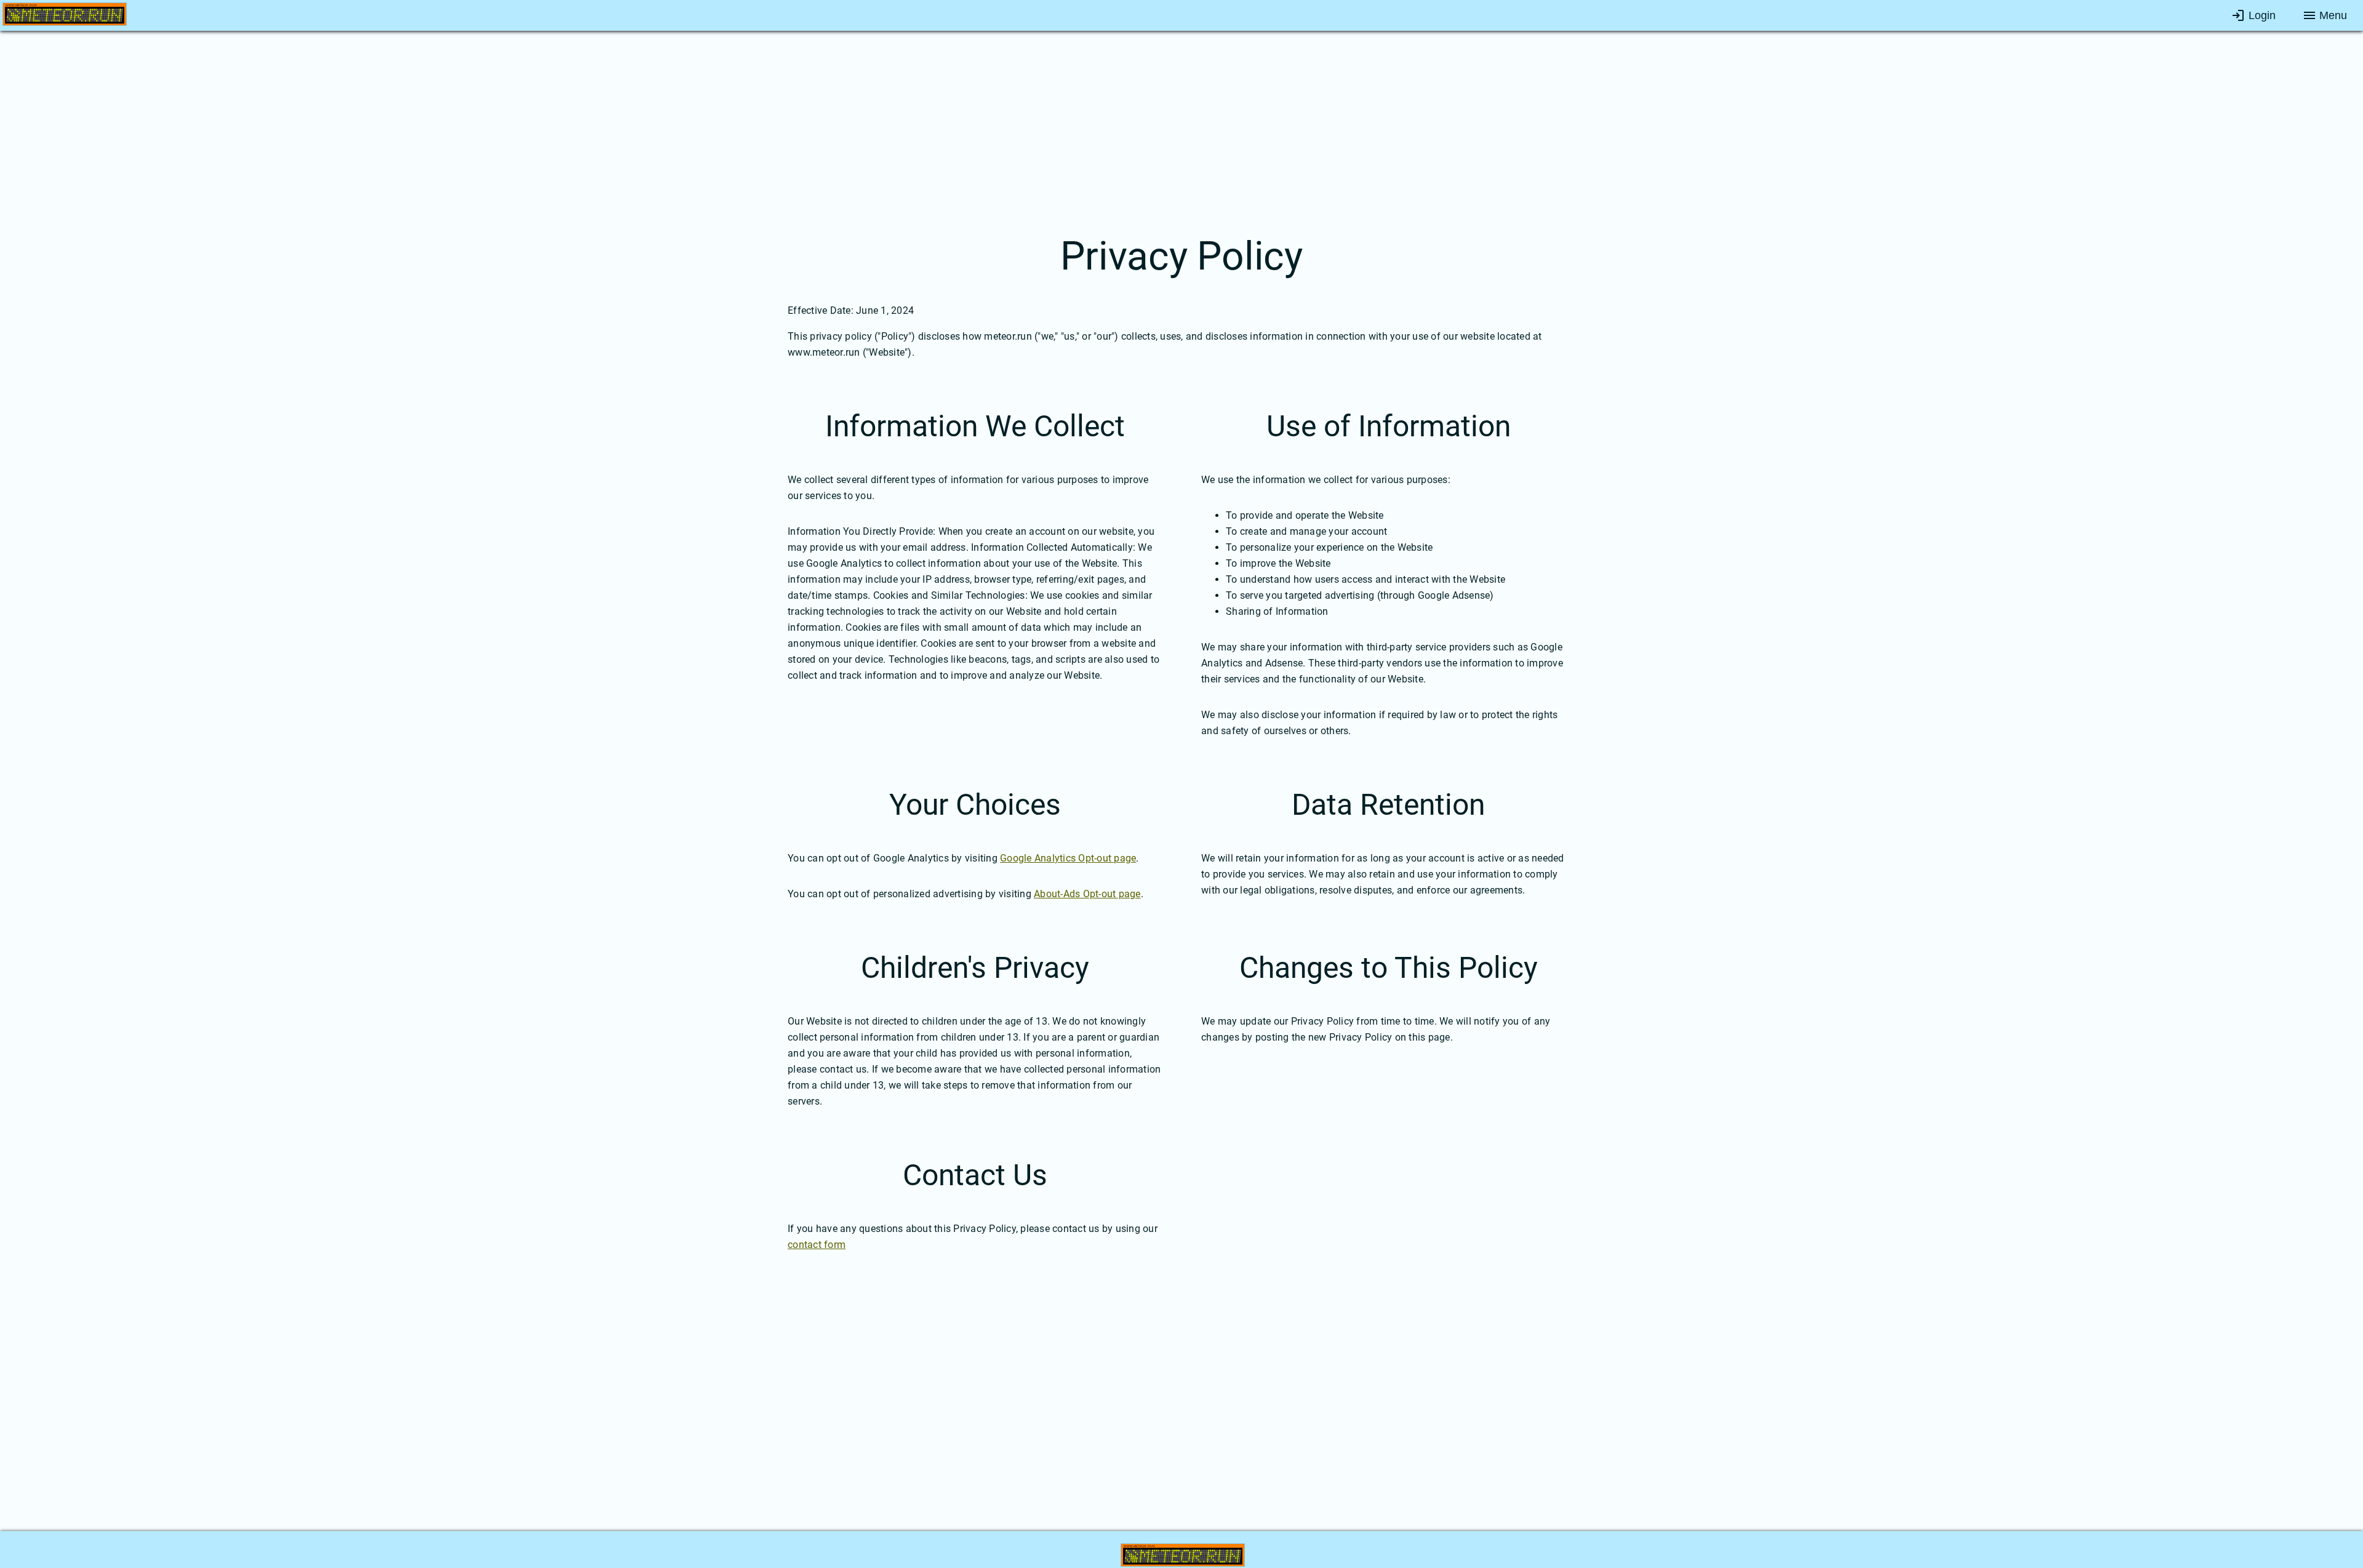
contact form (817, 1245)
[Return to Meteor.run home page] (65, 17)
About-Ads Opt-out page (1087, 894)
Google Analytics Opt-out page (1068, 858)
